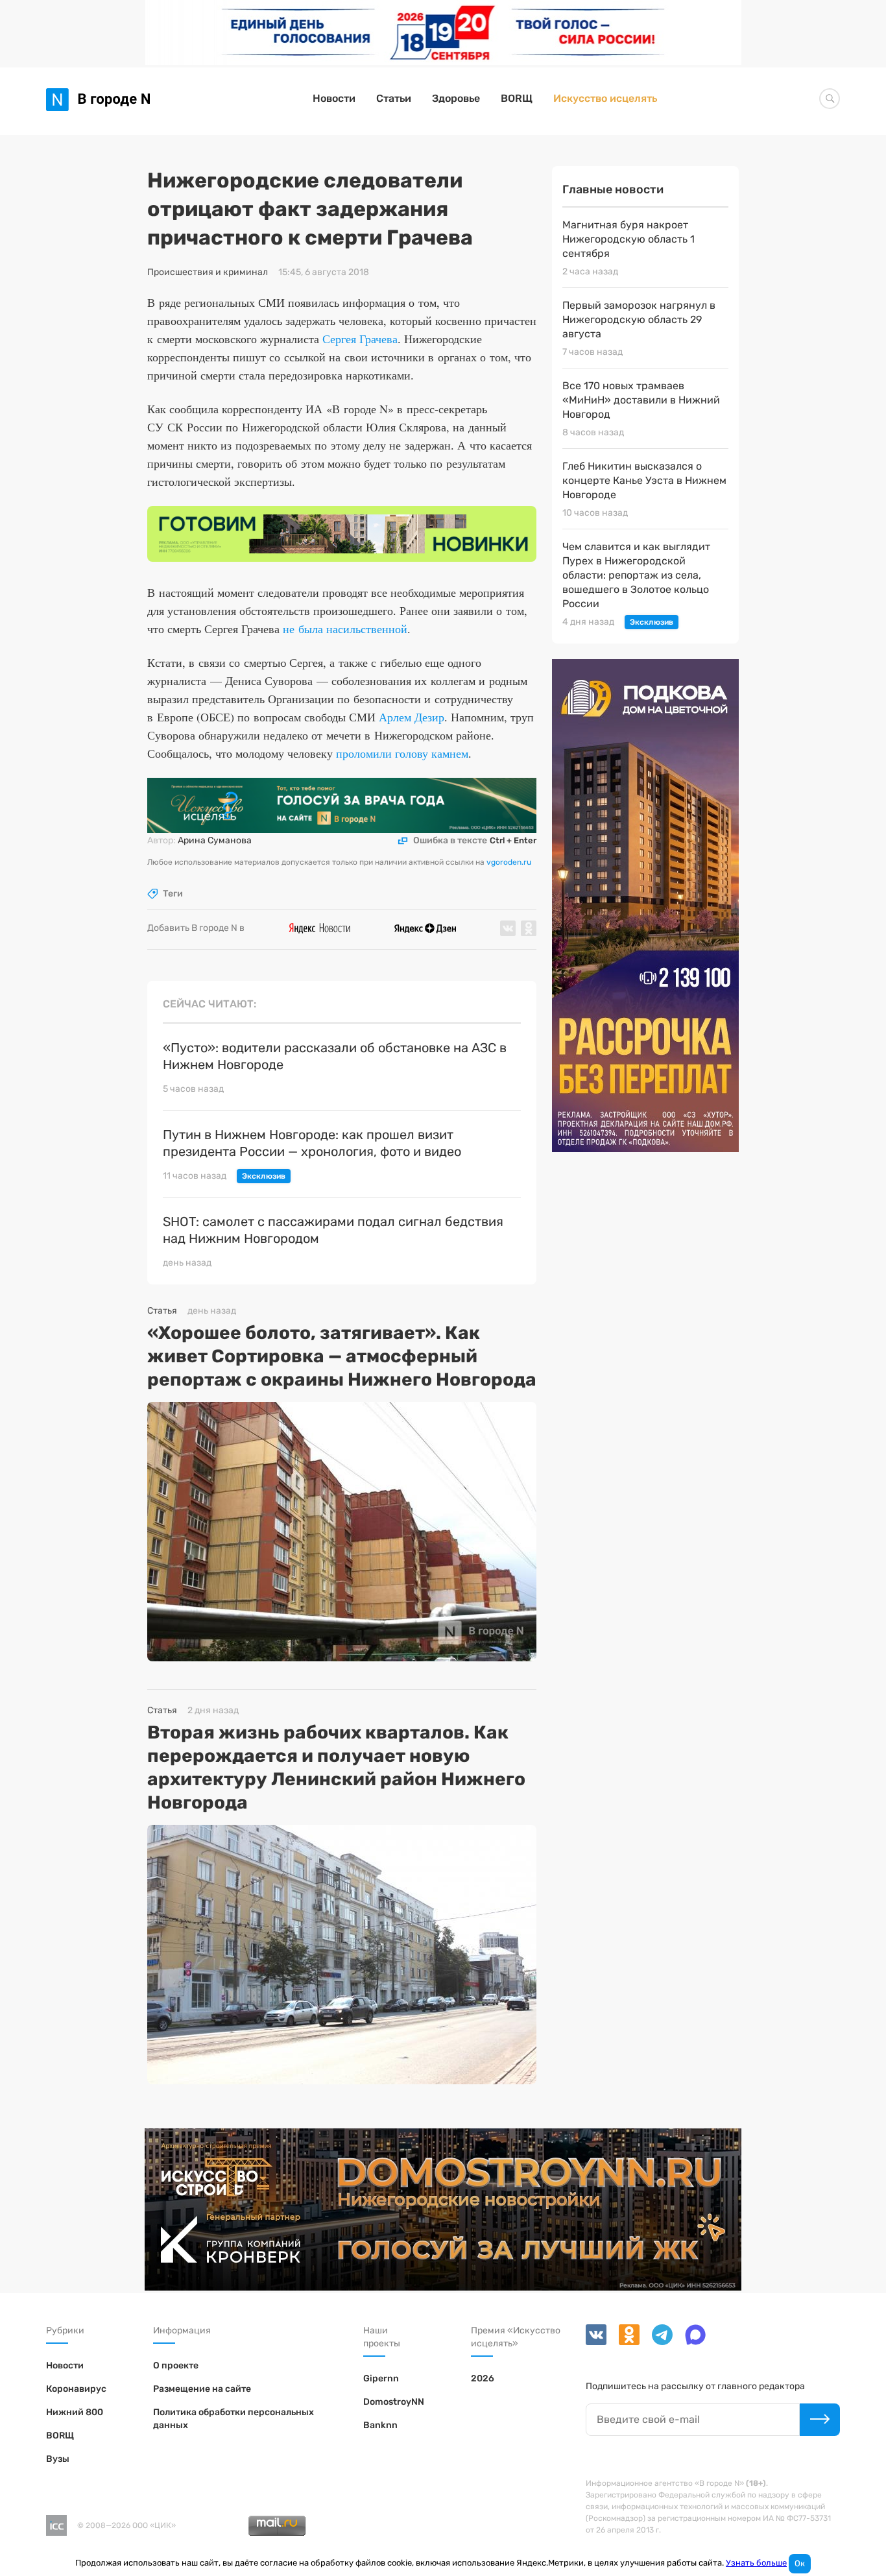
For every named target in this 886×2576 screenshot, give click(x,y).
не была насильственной (345, 629)
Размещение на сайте (202, 2389)
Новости (334, 98)
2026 (483, 2378)
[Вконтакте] (597, 2342)
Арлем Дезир (412, 717)
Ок (800, 2563)
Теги (173, 894)
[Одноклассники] (625, 2342)
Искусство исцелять (605, 98)
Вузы (58, 2459)
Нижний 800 (75, 2412)
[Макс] (690, 2342)
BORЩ (517, 98)
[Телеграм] (658, 2342)
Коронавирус (76, 2389)
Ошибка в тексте (475, 841)
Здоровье (456, 98)
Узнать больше (756, 2563)
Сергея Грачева (360, 339)
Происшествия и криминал (208, 272)
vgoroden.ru (509, 862)
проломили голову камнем (402, 753)
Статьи (394, 98)
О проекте (176, 2365)
